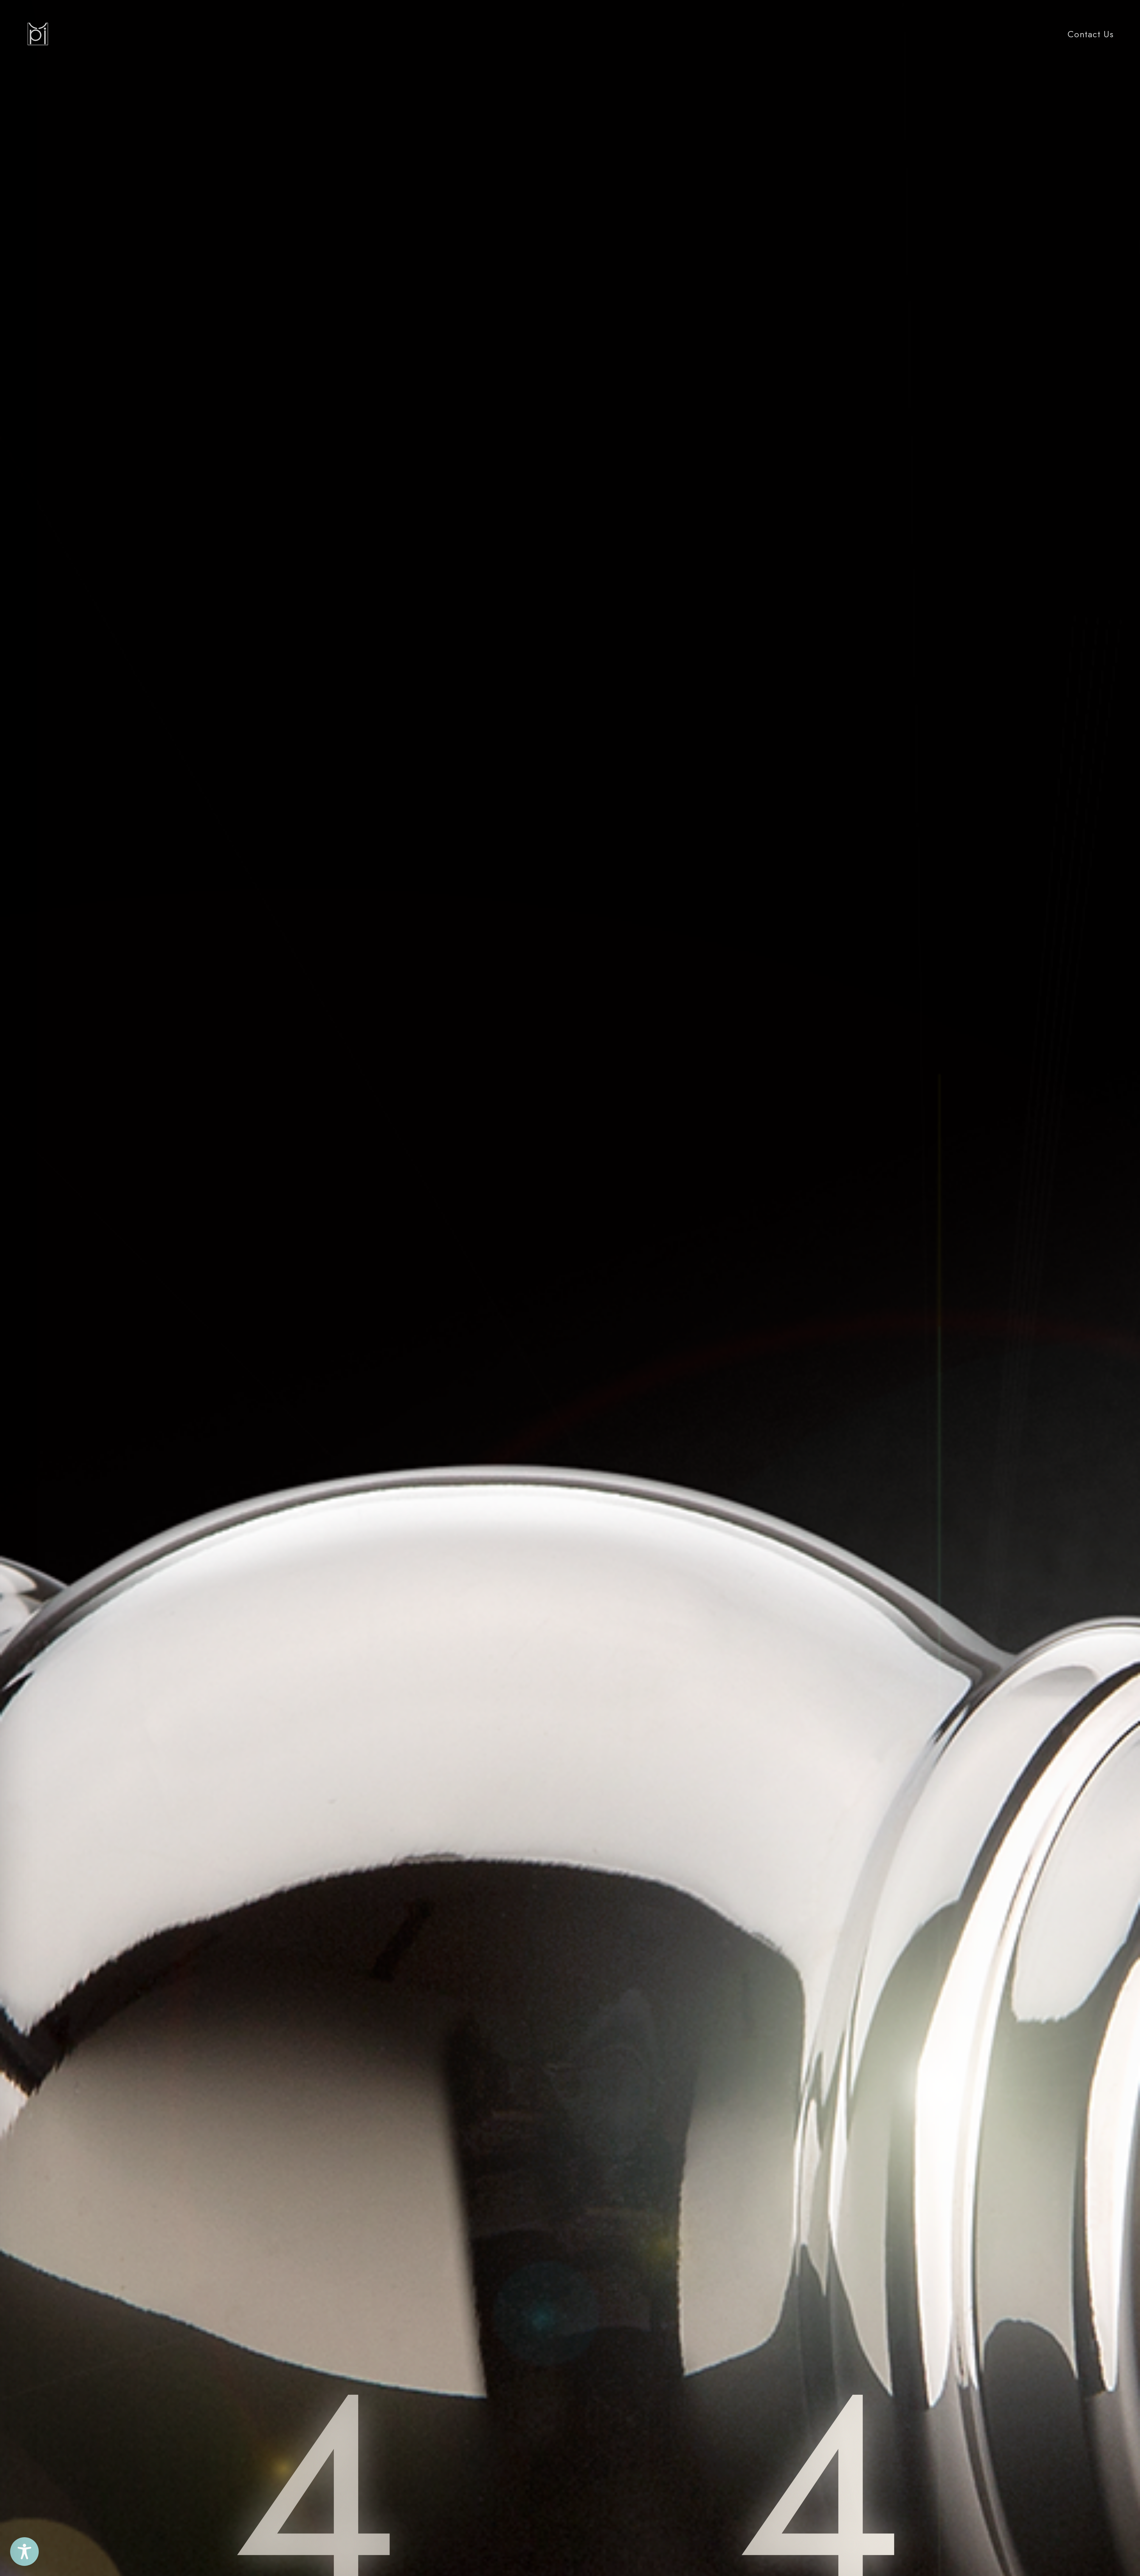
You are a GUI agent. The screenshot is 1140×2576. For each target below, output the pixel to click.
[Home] (38, 34)
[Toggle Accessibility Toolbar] (24, 2552)
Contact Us (1091, 34)
